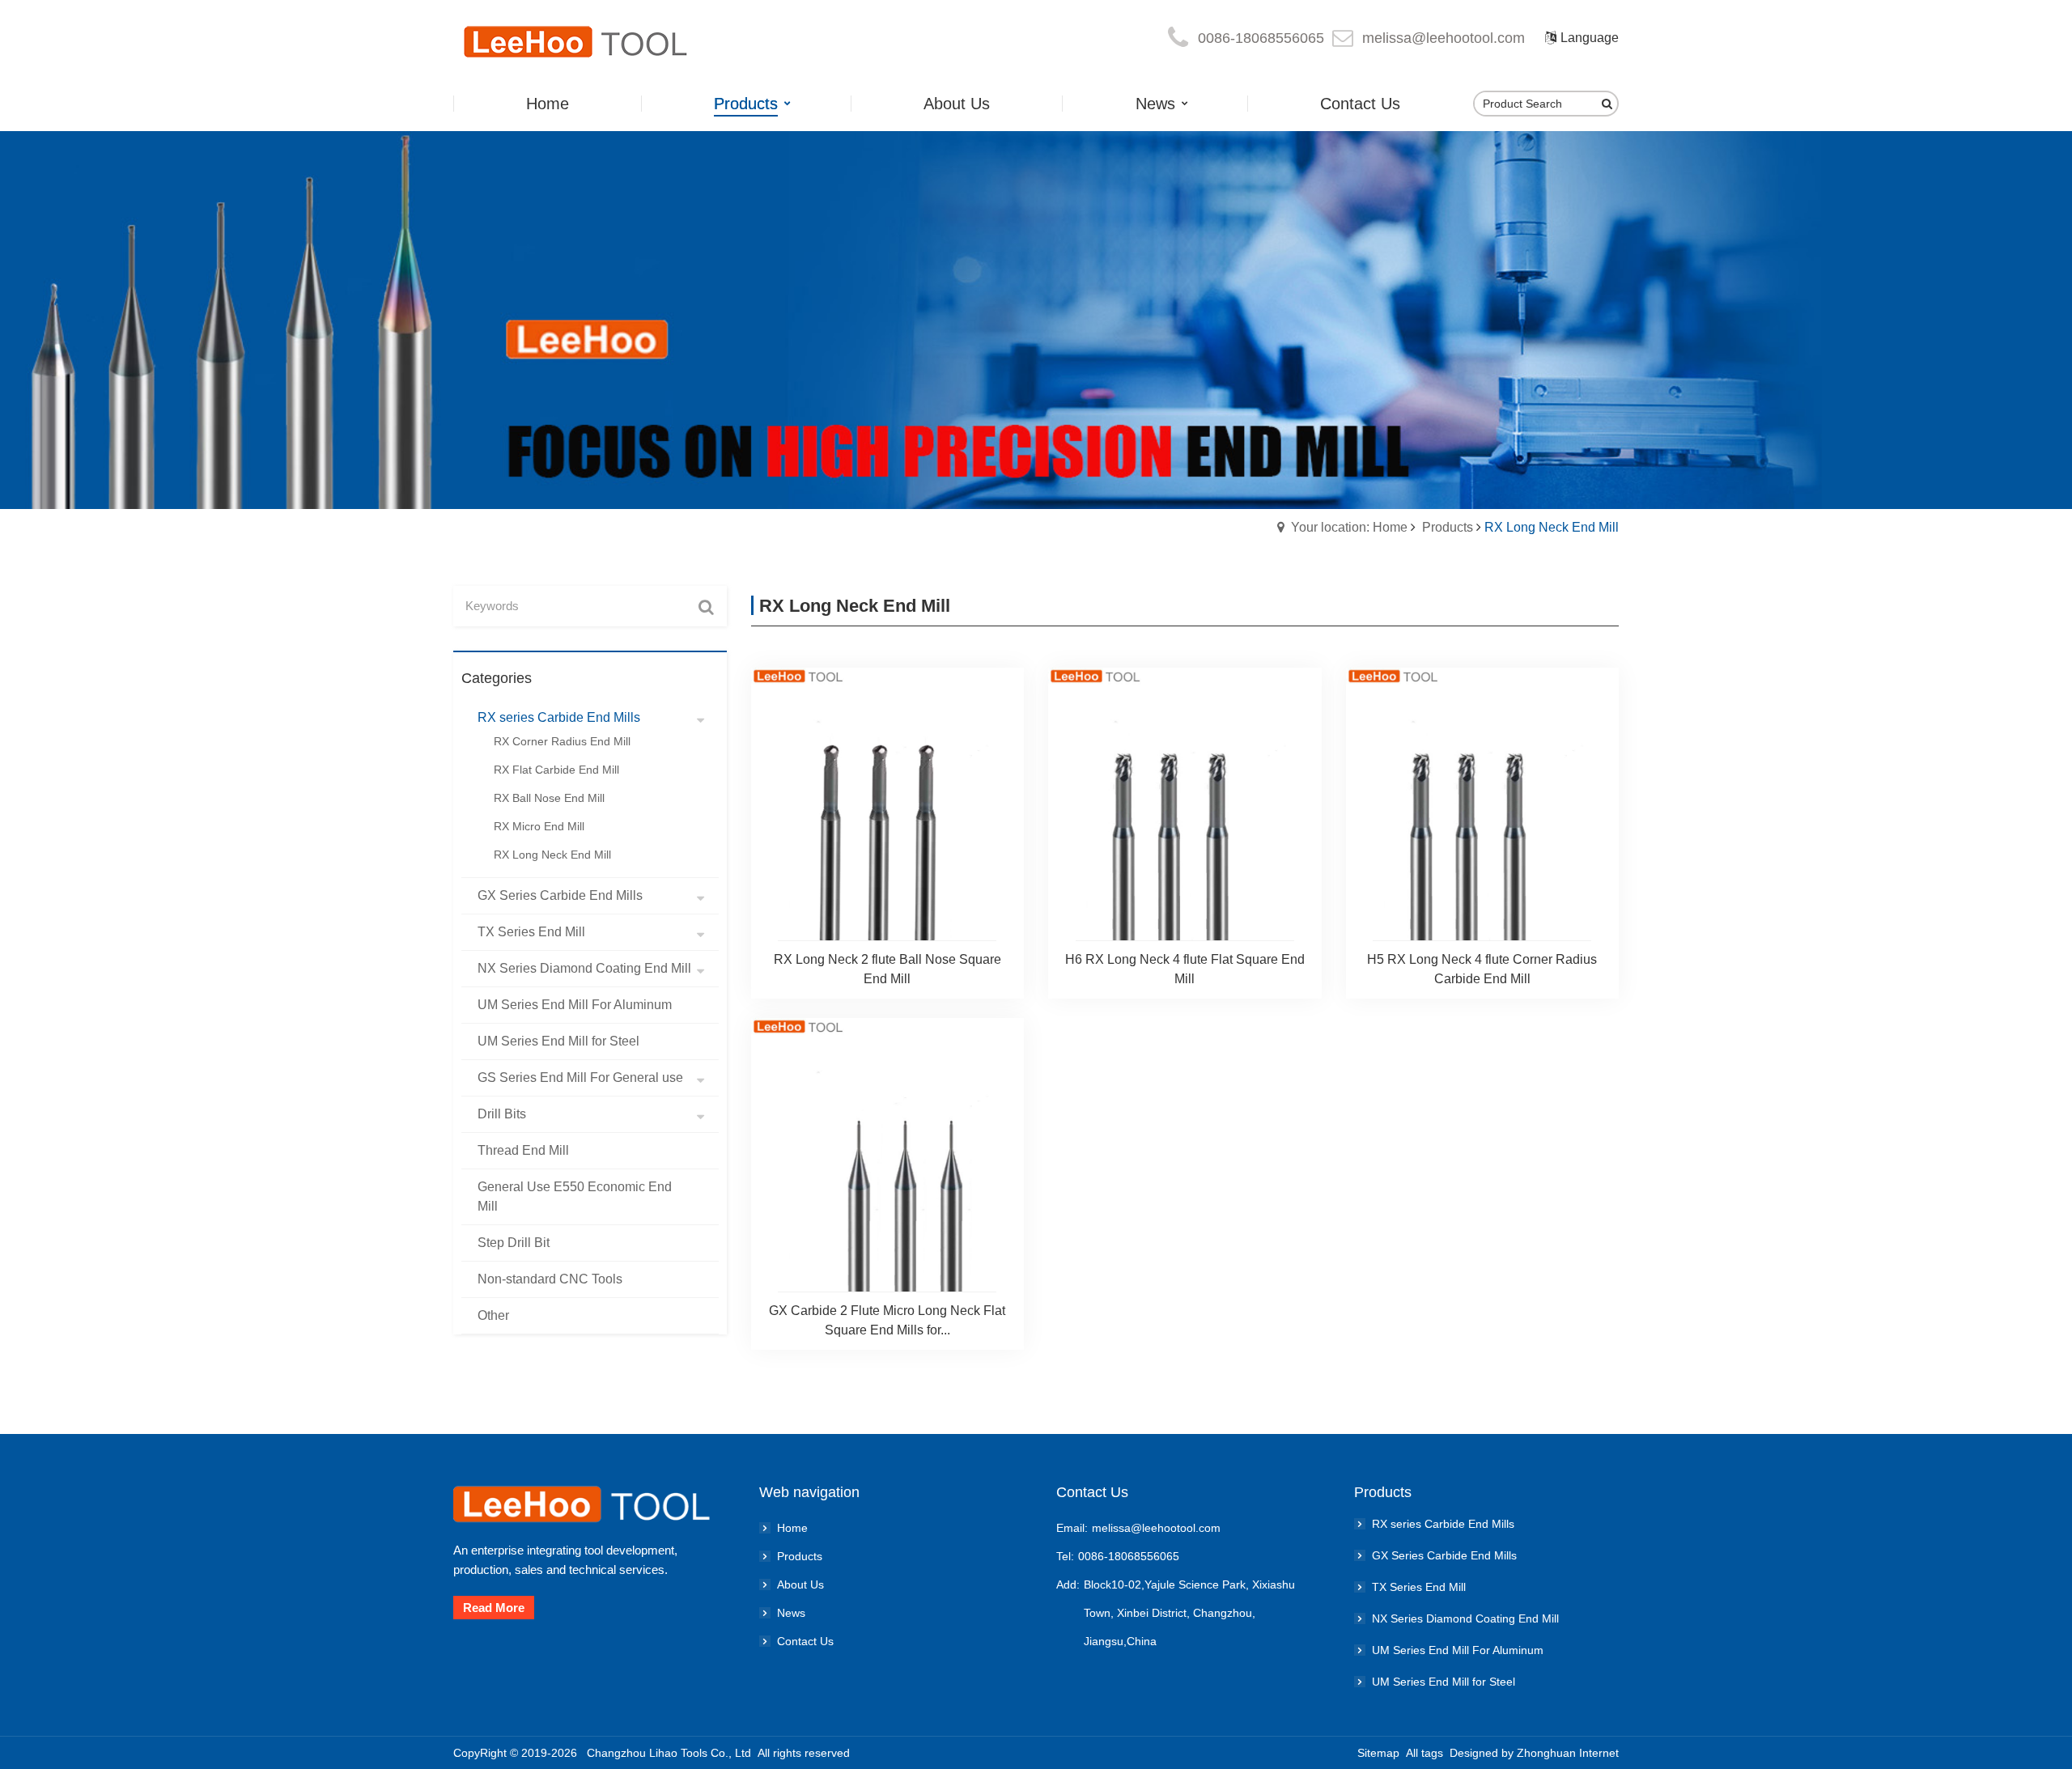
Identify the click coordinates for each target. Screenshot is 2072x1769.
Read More (494, 1608)
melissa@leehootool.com (1444, 38)
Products (1448, 527)
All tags (1424, 1753)
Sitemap (1378, 1753)
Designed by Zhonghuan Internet (1534, 1753)
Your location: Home (1349, 527)
